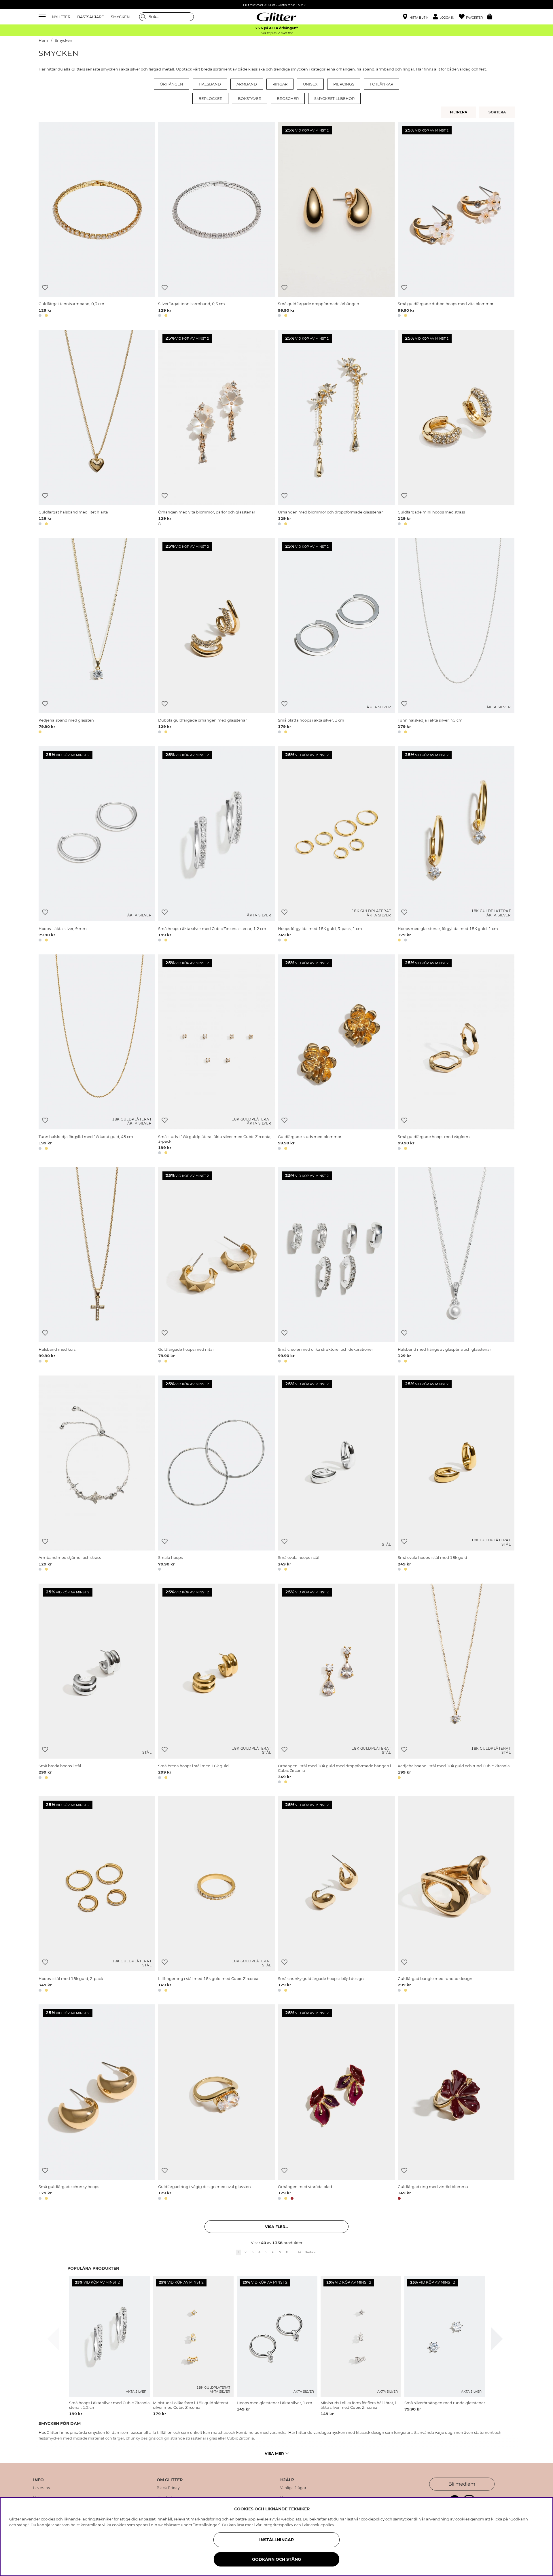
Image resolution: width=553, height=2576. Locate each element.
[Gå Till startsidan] (276, 17)
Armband (247, 84)
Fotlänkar (381, 84)
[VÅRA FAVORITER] (498, 112)
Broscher (288, 98)
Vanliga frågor (293, 2488)
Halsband (210, 84)
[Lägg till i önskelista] (45, 288)
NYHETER (61, 17)
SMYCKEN (120, 17)
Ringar (280, 84)
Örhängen (172, 84)
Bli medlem (462, 2484)
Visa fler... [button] (276, 2227)
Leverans (41, 2488)
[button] (446, 17)
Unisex (310, 84)
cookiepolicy (322, 2525)
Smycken (64, 40)
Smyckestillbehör (334, 98)
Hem (43, 40)
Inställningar (276, 2540)
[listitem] (109, 2346)
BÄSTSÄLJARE (91, 17)
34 (299, 2252)
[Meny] (43, 17)
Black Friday (168, 2488)
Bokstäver (250, 98)
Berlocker (210, 98)
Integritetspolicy (278, 2525)
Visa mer (274, 2453)
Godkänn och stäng (276, 2559)
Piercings (344, 84)
